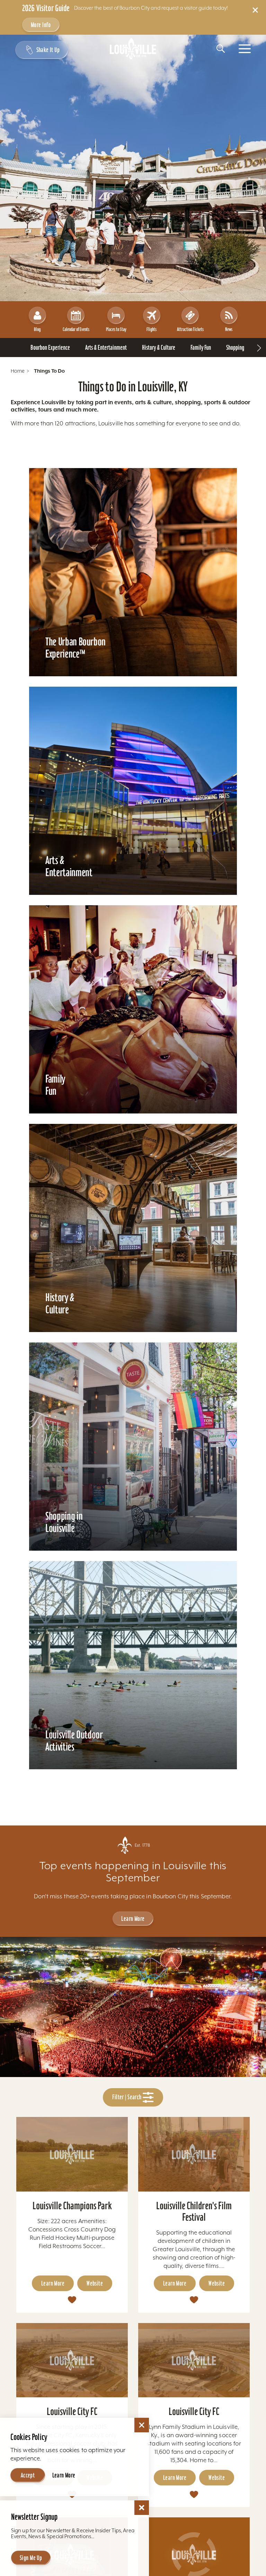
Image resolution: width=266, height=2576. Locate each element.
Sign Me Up (31, 2558)
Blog (37, 329)
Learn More (133, 1919)
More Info (41, 25)
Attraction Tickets (190, 329)
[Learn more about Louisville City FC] (72, 2360)
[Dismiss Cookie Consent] (142, 2425)
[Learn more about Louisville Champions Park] (72, 2154)
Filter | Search (127, 2097)
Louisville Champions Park (72, 2206)
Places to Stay (116, 329)
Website (95, 2283)
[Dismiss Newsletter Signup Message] (142, 2508)
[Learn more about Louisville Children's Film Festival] (194, 2154)
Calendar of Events (76, 329)
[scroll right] (259, 348)
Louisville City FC (72, 2411)
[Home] (133, 49)
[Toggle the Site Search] (221, 49)
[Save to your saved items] (72, 2299)
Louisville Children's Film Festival (194, 2211)
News (229, 329)
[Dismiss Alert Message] (255, 10)
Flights (152, 329)
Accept (28, 2475)
